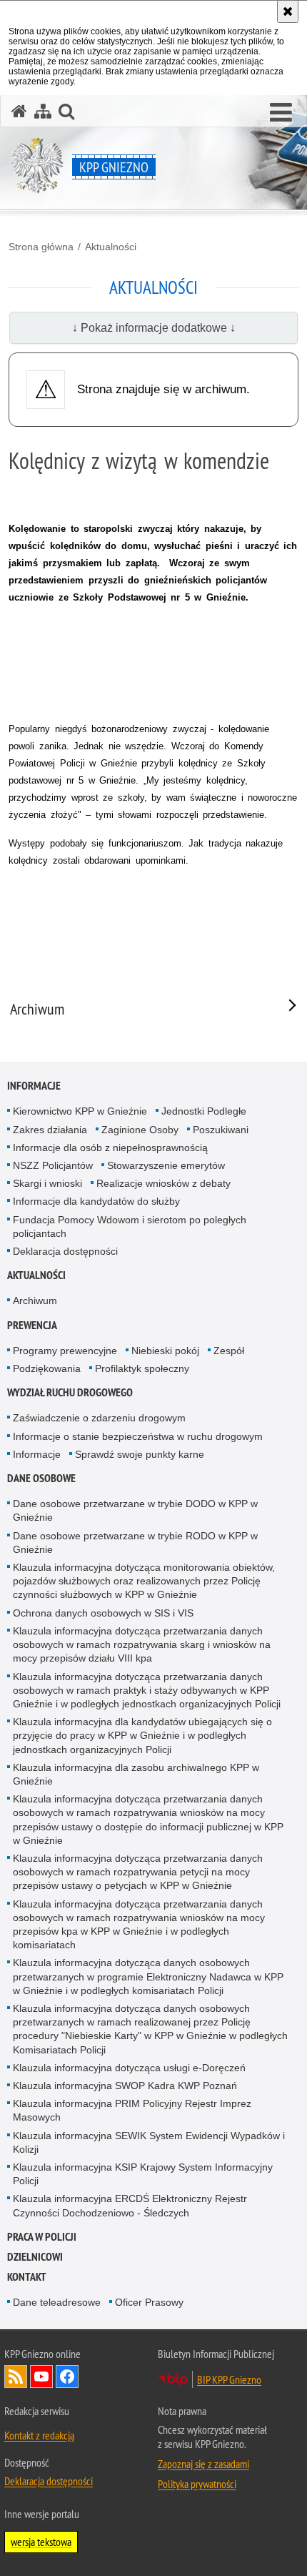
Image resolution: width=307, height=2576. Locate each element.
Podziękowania (47, 1368)
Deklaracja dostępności (65, 1251)
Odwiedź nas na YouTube (41, 2377)
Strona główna (41, 247)
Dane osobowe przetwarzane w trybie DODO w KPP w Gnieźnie (135, 1510)
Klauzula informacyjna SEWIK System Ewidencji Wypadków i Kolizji (149, 2142)
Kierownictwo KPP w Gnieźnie (80, 1111)
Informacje (34, 1086)
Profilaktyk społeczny (142, 1368)
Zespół (229, 1351)
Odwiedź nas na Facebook (67, 2377)
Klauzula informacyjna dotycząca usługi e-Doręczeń (129, 2068)
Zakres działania (50, 1130)
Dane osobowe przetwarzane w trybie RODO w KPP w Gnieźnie (135, 1543)
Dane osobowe (41, 1478)
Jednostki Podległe (204, 1111)
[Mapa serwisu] (43, 111)
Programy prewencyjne (65, 1351)
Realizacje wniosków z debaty (163, 1183)
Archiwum (35, 1301)
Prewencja (32, 1325)
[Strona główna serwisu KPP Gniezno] (19, 111)
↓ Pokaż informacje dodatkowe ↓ (154, 328)
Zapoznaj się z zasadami (203, 2464)
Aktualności (111, 247)
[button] (281, 113)
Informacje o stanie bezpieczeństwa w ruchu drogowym (138, 1436)
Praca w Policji (42, 2237)
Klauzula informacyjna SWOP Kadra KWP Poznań (125, 2086)
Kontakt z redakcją (39, 2435)
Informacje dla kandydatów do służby (96, 1201)
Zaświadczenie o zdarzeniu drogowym (99, 1418)
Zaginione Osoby (140, 1130)
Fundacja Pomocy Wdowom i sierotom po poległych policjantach (130, 1227)
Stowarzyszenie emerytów (166, 1165)
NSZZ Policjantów (53, 1165)
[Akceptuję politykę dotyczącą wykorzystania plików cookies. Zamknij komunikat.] (288, 11)
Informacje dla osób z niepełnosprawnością (110, 1148)
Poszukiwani (221, 1130)
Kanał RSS (16, 2377)
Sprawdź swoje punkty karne (140, 1454)
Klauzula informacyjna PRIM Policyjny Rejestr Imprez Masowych (132, 2110)
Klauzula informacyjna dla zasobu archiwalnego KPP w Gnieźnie (136, 1774)
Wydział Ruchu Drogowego (70, 1392)
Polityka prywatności (197, 2484)
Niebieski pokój (165, 1351)
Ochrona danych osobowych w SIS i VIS (103, 1613)
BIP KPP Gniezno (229, 2379)
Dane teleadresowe (57, 2302)
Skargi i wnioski (47, 1183)
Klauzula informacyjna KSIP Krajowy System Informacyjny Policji (143, 2174)
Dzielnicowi (35, 2257)
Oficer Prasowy (149, 2302)
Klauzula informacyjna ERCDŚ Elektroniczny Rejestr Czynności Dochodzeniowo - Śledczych (130, 2205)
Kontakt (27, 2277)
